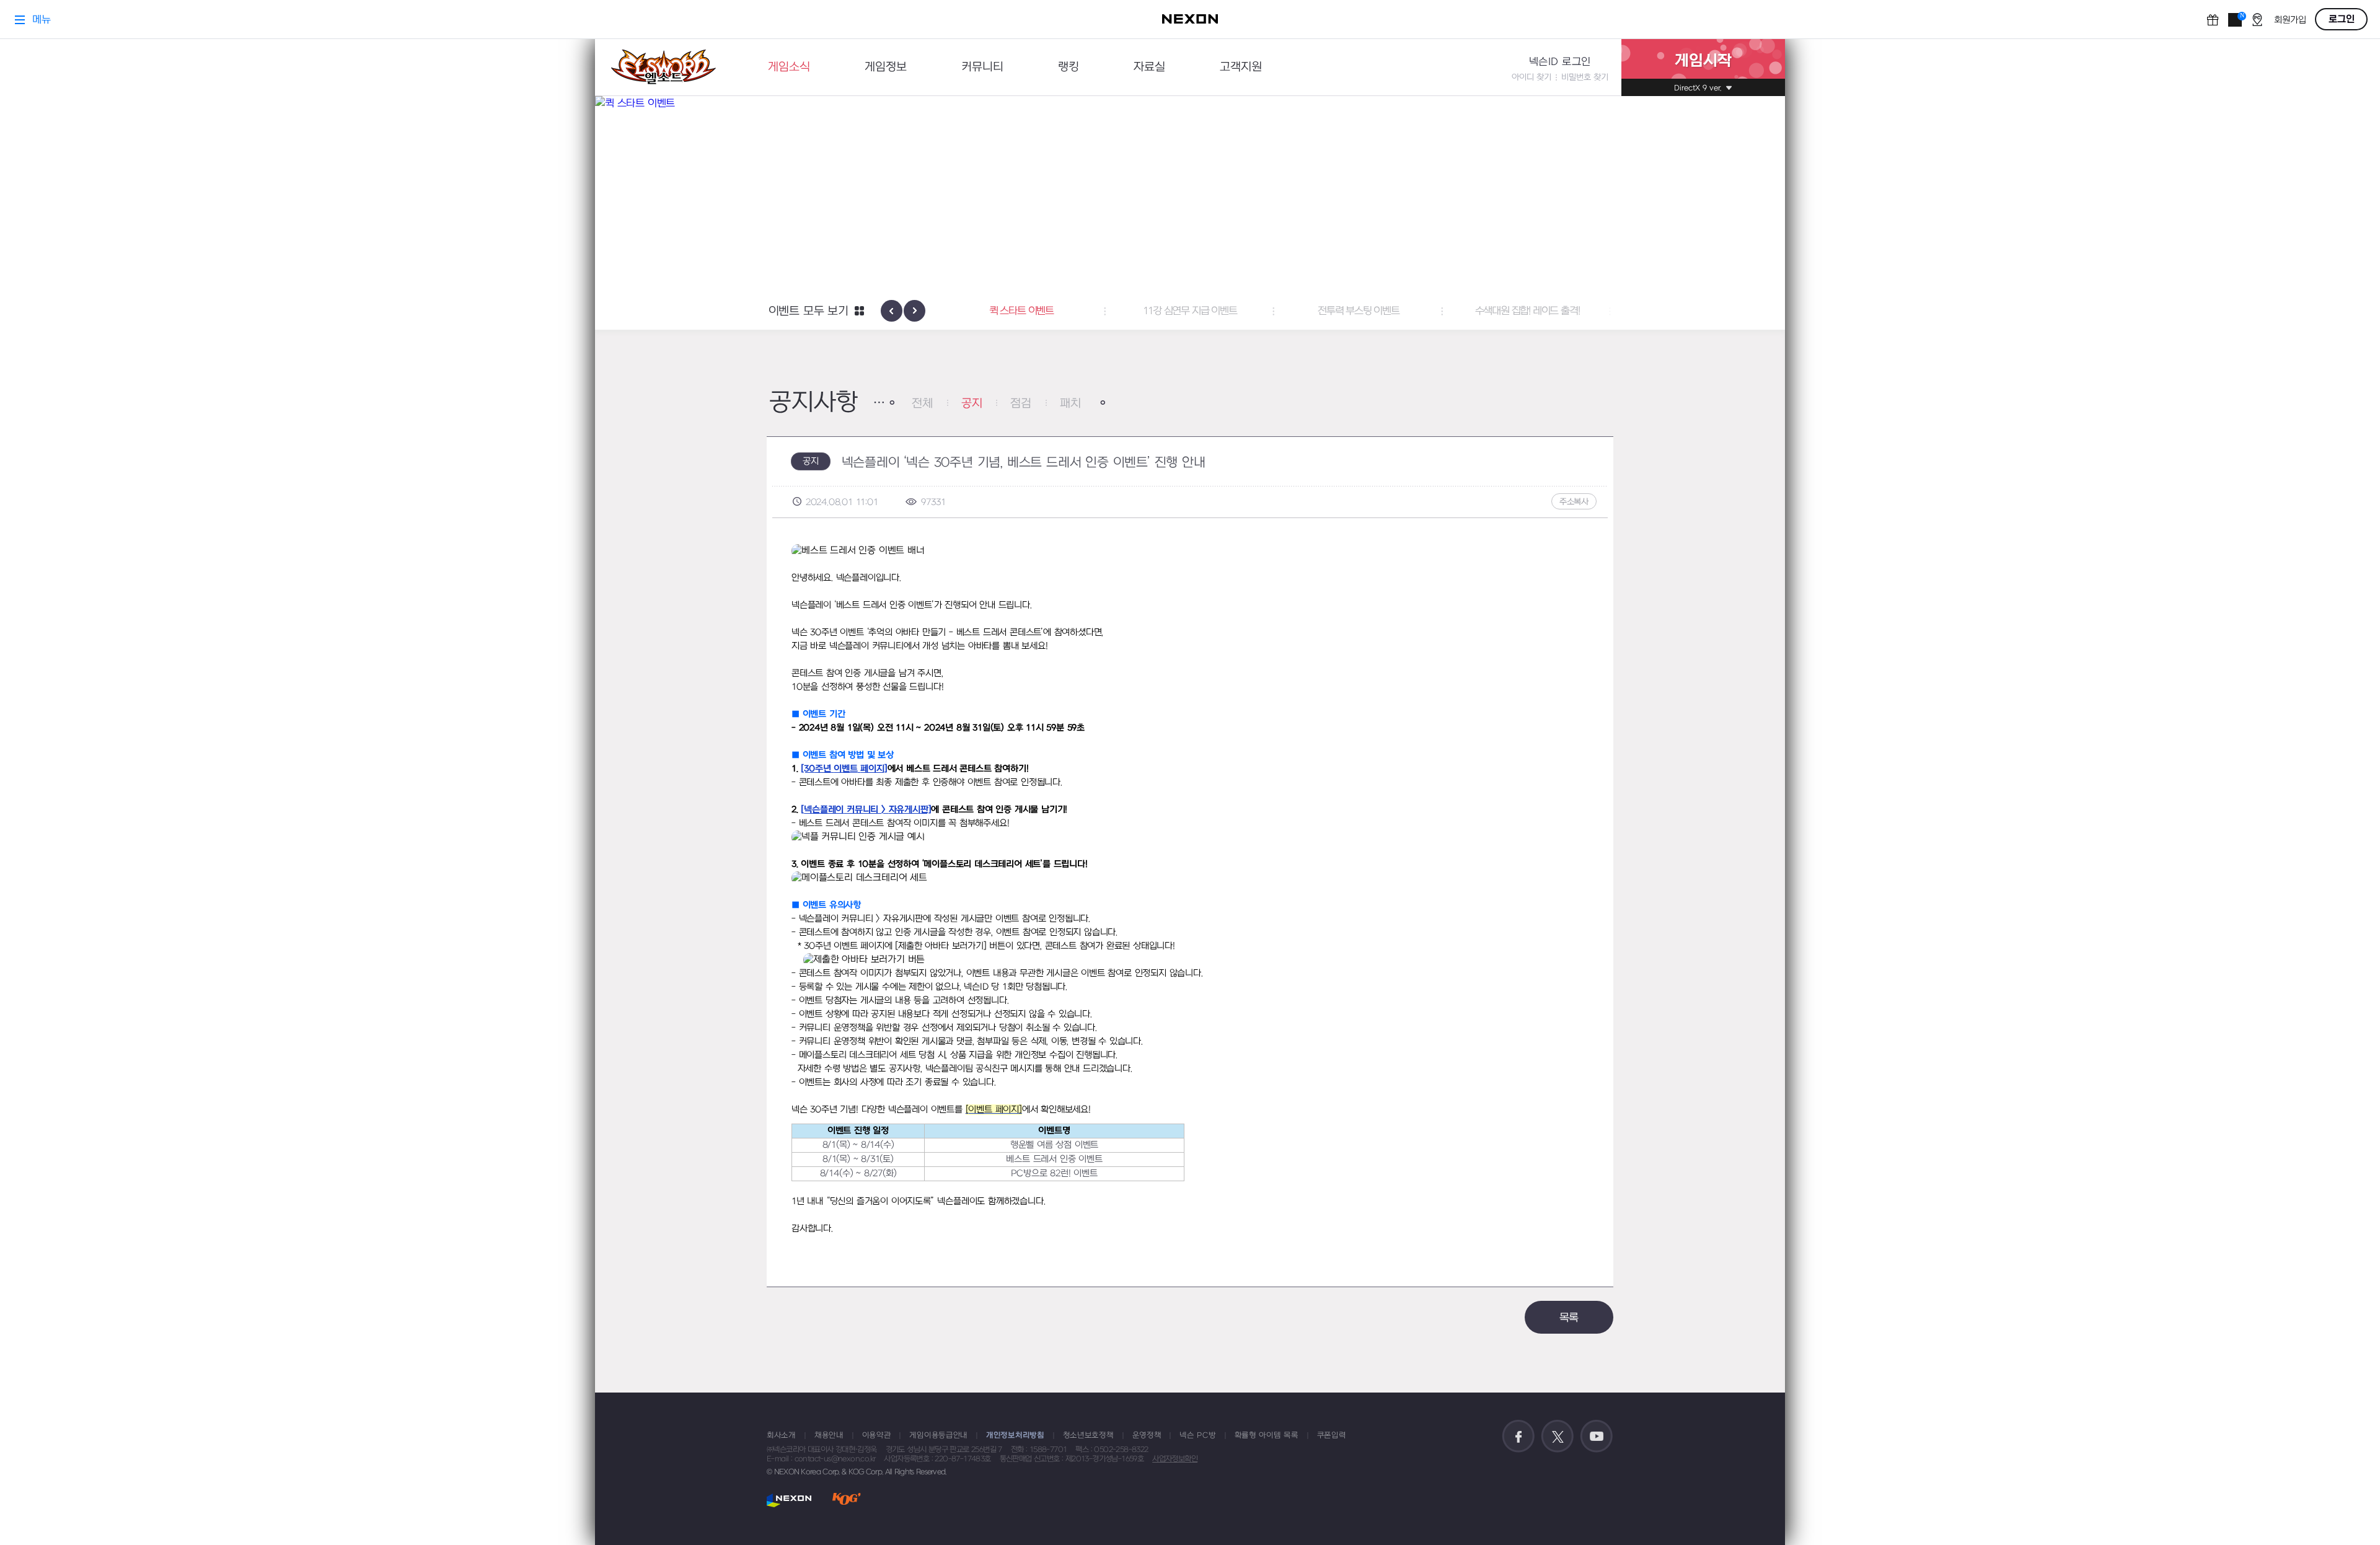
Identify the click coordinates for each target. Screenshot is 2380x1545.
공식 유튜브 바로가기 (1597, 1437)
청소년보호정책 (1088, 1435)
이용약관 (877, 1435)
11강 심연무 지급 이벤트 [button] (1190, 311)
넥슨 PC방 (1197, 1435)
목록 (1569, 1318)
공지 (972, 404)
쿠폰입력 (1332, 1435)
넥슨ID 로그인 (1560, 62)
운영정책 (1147, 1435)
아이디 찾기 (1532, 77)
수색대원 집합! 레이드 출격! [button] (1527, 311)
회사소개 (781, 1435)
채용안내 (829, 1435)
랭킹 (1069, 67)
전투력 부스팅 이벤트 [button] (1359, 311)
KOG (847, 1500)
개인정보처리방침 (1015, 1435)
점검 (1021, 404)
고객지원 (1241, 67)
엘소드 (663, 67)
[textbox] (1190, 890)
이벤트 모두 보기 (809, 311)
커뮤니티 (982, 67)
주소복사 (1574, 502)
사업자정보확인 (1175, 1459)
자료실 (1149, 67)
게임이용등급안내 (938, 1435)
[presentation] (892, 311)
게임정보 (886, 67)
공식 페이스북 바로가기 (1518, 1437)
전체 (922, 404)
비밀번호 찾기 (1585, 77)
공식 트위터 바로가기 (1558, 1437)
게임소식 (789, 67)
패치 (1070, 404)
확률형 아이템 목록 (1267, 1435)
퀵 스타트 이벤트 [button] (1021, 311)
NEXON (789, 1500)
